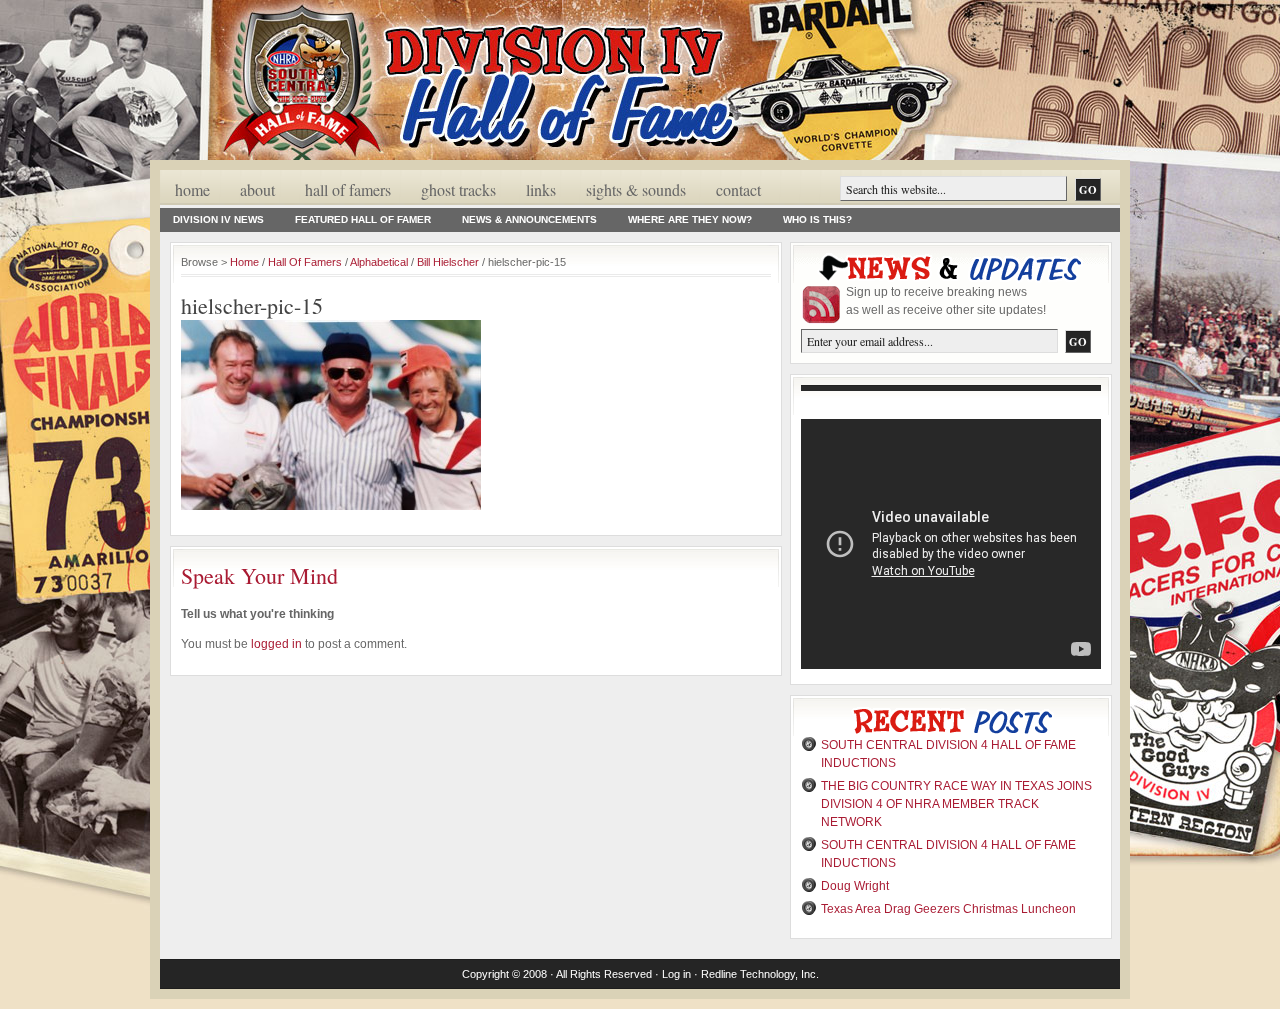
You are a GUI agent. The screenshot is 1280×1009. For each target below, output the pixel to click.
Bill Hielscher (448, 262)
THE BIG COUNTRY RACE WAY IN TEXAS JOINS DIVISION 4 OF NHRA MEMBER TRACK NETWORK (956, 804)
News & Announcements (529, 219)
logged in (276, 644)
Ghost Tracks (458, 189)
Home (192, 189)
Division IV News (218, 219)
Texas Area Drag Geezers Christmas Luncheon (948, 909)
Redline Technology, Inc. (760, 974)
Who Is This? (817, 219)
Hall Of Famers (348, 189)
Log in (676, 974)
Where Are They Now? (690, 219)
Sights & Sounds (636, 189)
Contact (738, 189)
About (257, 189)
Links (541, 189)
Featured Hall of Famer (363, 219)
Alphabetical (379, 262)
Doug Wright (855, 886)
